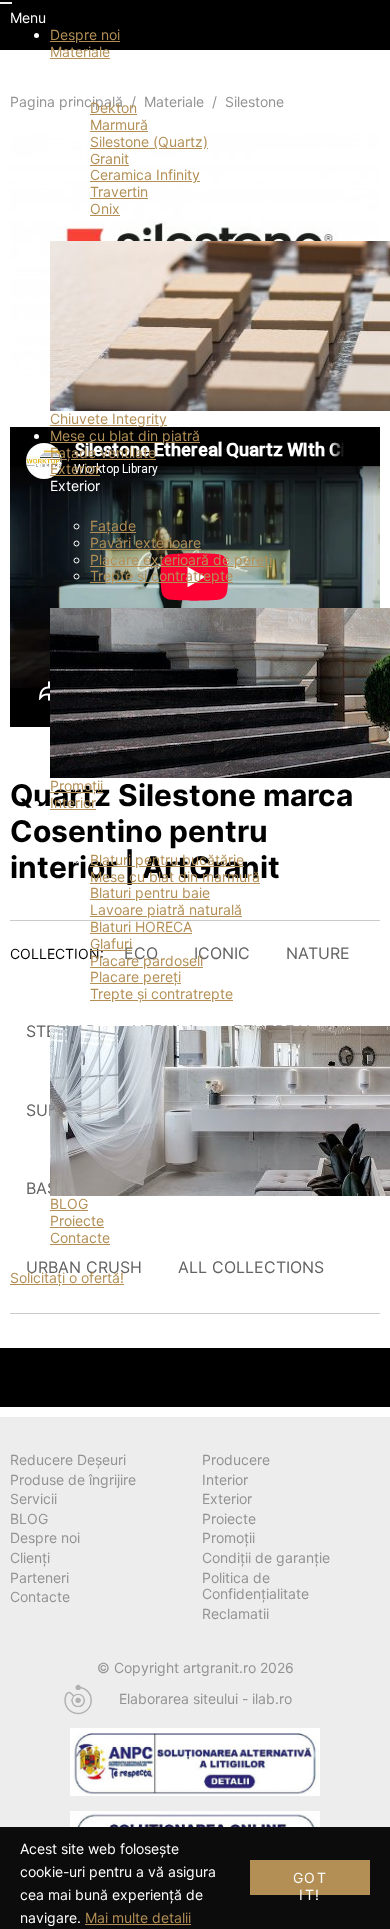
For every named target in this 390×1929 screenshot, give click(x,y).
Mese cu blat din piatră (125, 435)
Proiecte (77, 1220)
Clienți (30, 1557)
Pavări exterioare (145, 542)
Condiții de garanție (266, 1557)
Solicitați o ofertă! (67, 1277)
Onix (105, 208)
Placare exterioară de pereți (181, 559)
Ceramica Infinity (145, 174)
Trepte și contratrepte (161, 575)
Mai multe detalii (138, 1917)
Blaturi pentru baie (150, 892)
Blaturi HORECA (141, 926)
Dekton (113, 107)
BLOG (69, 1203)
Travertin (119, 191)
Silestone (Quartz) (149, 141)
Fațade (113, 525)
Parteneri (39, 1577)
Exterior (75, 468)
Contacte (80, 1237)
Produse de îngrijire (73, 1479)
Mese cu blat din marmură (175, 876)
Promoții (76, 785)
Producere (236, 1459)
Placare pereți (135, 976)
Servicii (33, 1498)
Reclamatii (235, 1613)
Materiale (80, 51)
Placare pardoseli (146, 960)
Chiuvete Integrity (108, 418)
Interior (73, 802)
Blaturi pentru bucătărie (167, 859)
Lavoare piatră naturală (166, 909)
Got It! (310, 1882)
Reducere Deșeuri (68, 1459)
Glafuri (111, 943)
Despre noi (85, 34)
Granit (109, 158)
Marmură (119, 124)
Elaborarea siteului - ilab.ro (205, 1699)
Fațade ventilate (103, 452)
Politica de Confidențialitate (255, 1586)
